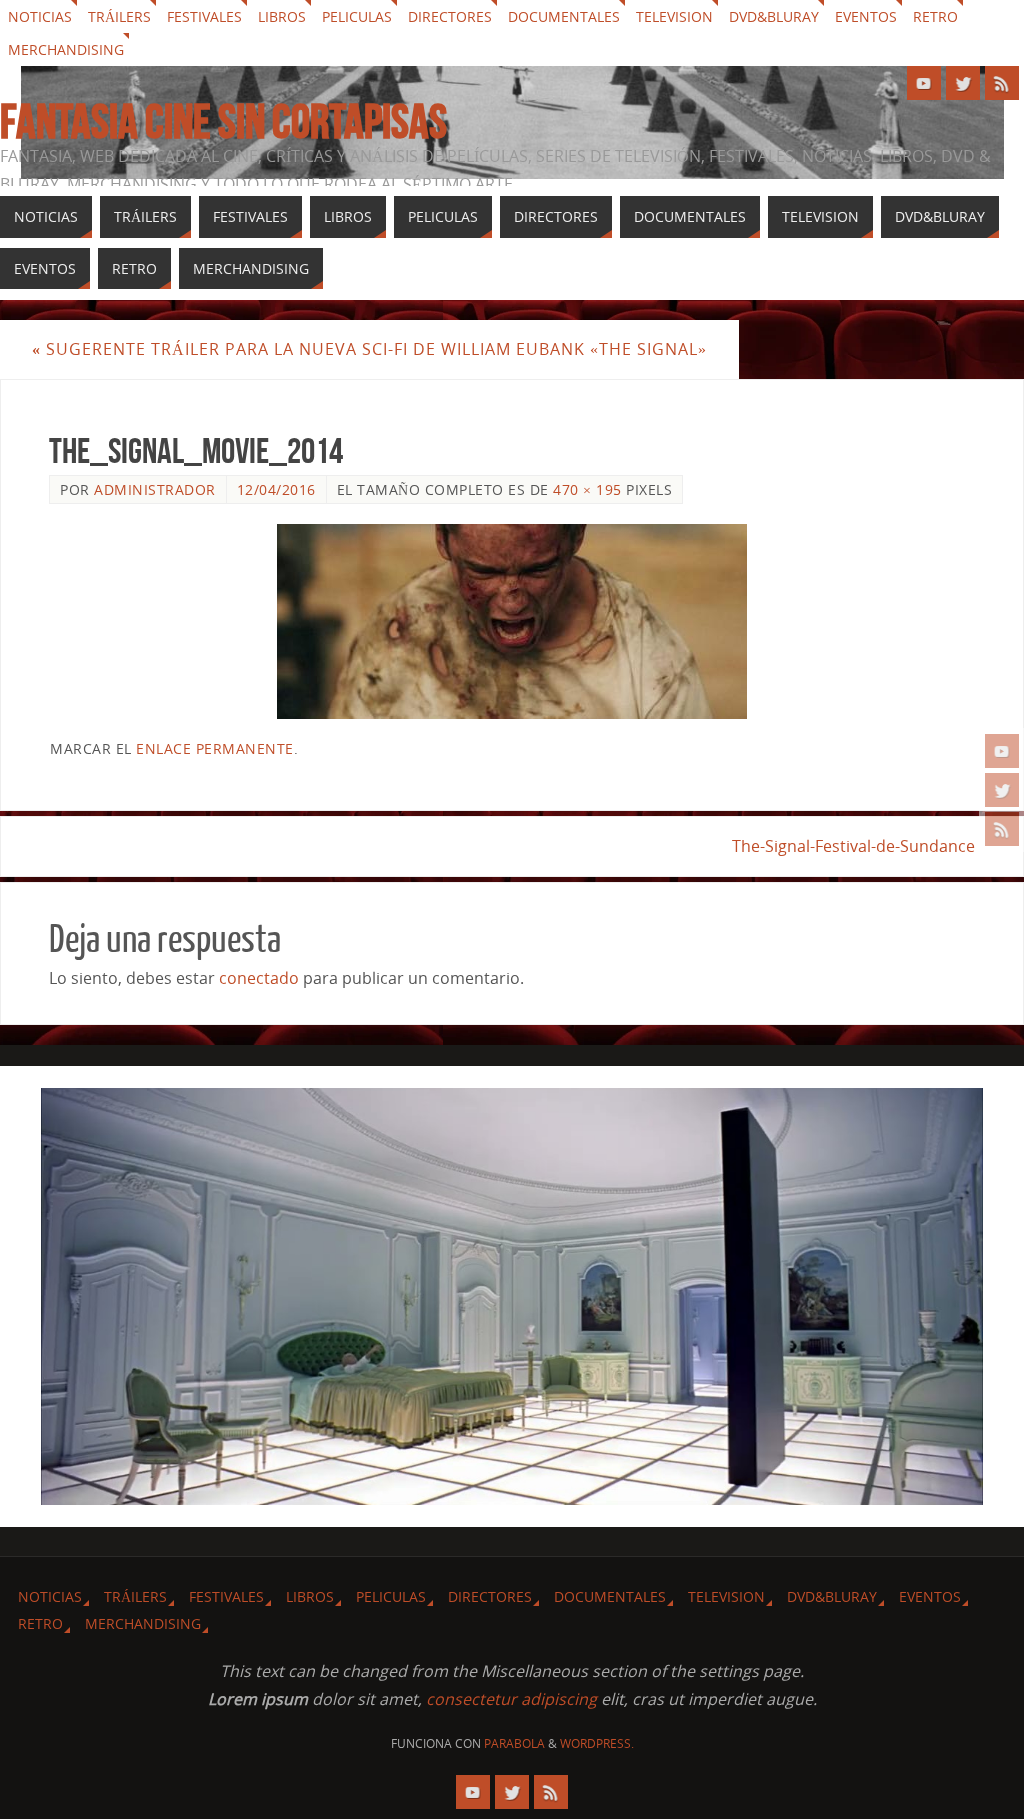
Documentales (564, 16)
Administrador (155, 489)
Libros (282, 16)
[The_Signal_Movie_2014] (512, 621)
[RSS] (1002, 829)
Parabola (514, 1743)
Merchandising (66, 49)
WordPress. (597, 1743)
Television (674, 16)
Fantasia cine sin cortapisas (223, 122)
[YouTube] (1002, 751)
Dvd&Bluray (774, 16)
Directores (450, 16)
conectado (259, 978)
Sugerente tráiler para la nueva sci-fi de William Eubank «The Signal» (369, 349)
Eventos (866, 16)
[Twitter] (1002, 790)
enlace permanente (215, 748)
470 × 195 (587, 489)
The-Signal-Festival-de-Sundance (853, 846)
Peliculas (357, 16)
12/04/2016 (276, 489)
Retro (935, 16)
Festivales (204, 16)
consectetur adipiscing (511, 1699)
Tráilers (119, 16)
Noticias (40, 16)
